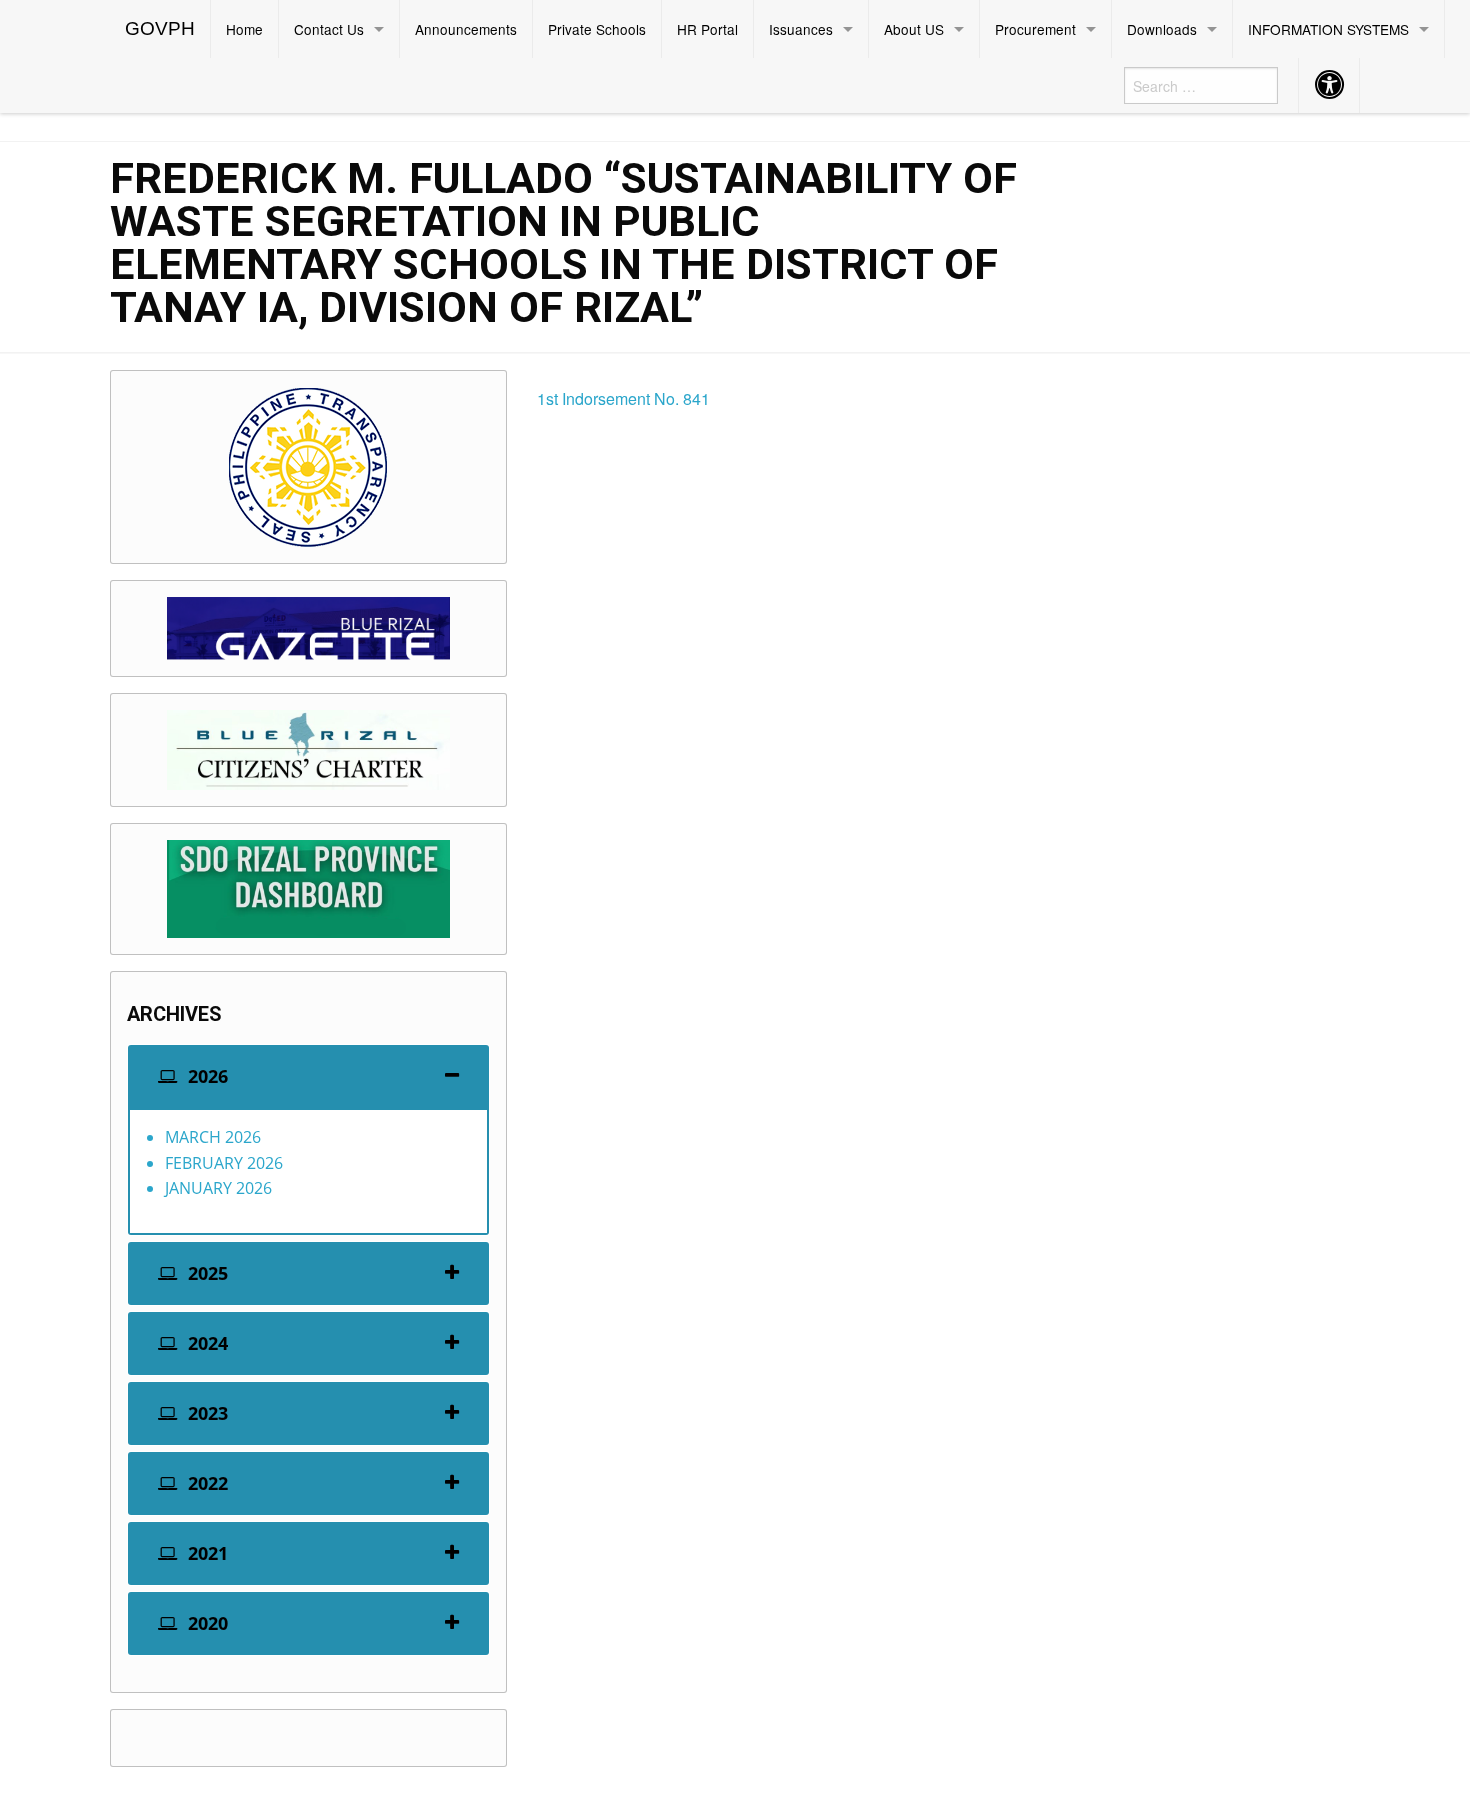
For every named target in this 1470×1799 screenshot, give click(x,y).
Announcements (466, 29)
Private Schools (597, 29)
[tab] (308, 1076)
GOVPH (160, 28)
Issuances (801, 29)
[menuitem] (160, 29)
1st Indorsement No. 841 (623, 398)
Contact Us (329, 29)
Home (244, 29)
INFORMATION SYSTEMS (1328, 29)
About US (914, 29)
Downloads (1162, 29)
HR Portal (707, 29)
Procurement (1035, 29)
